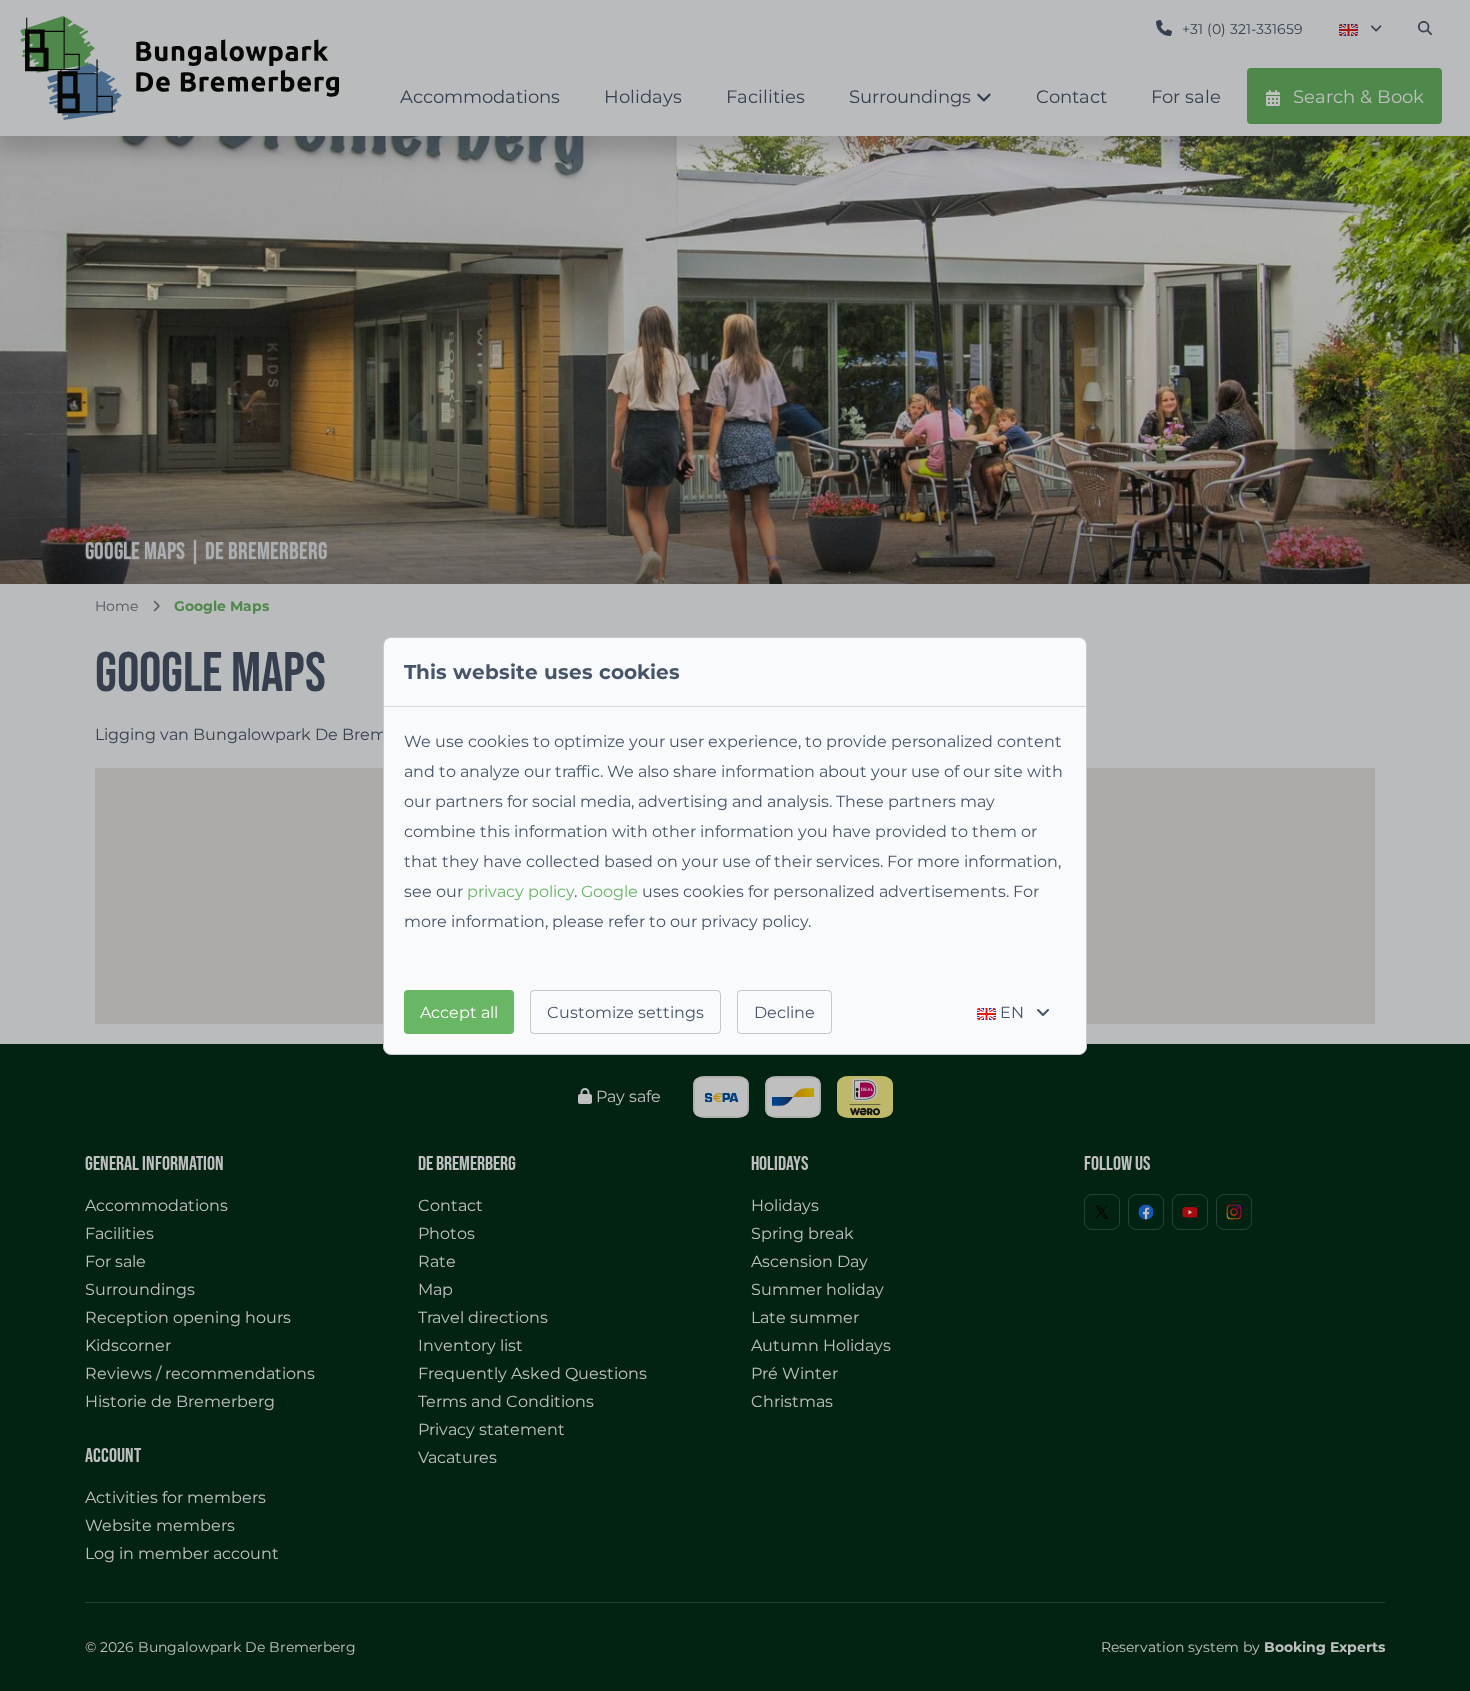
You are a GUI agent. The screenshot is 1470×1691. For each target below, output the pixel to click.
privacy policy (520, 891)
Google (609, 891)
